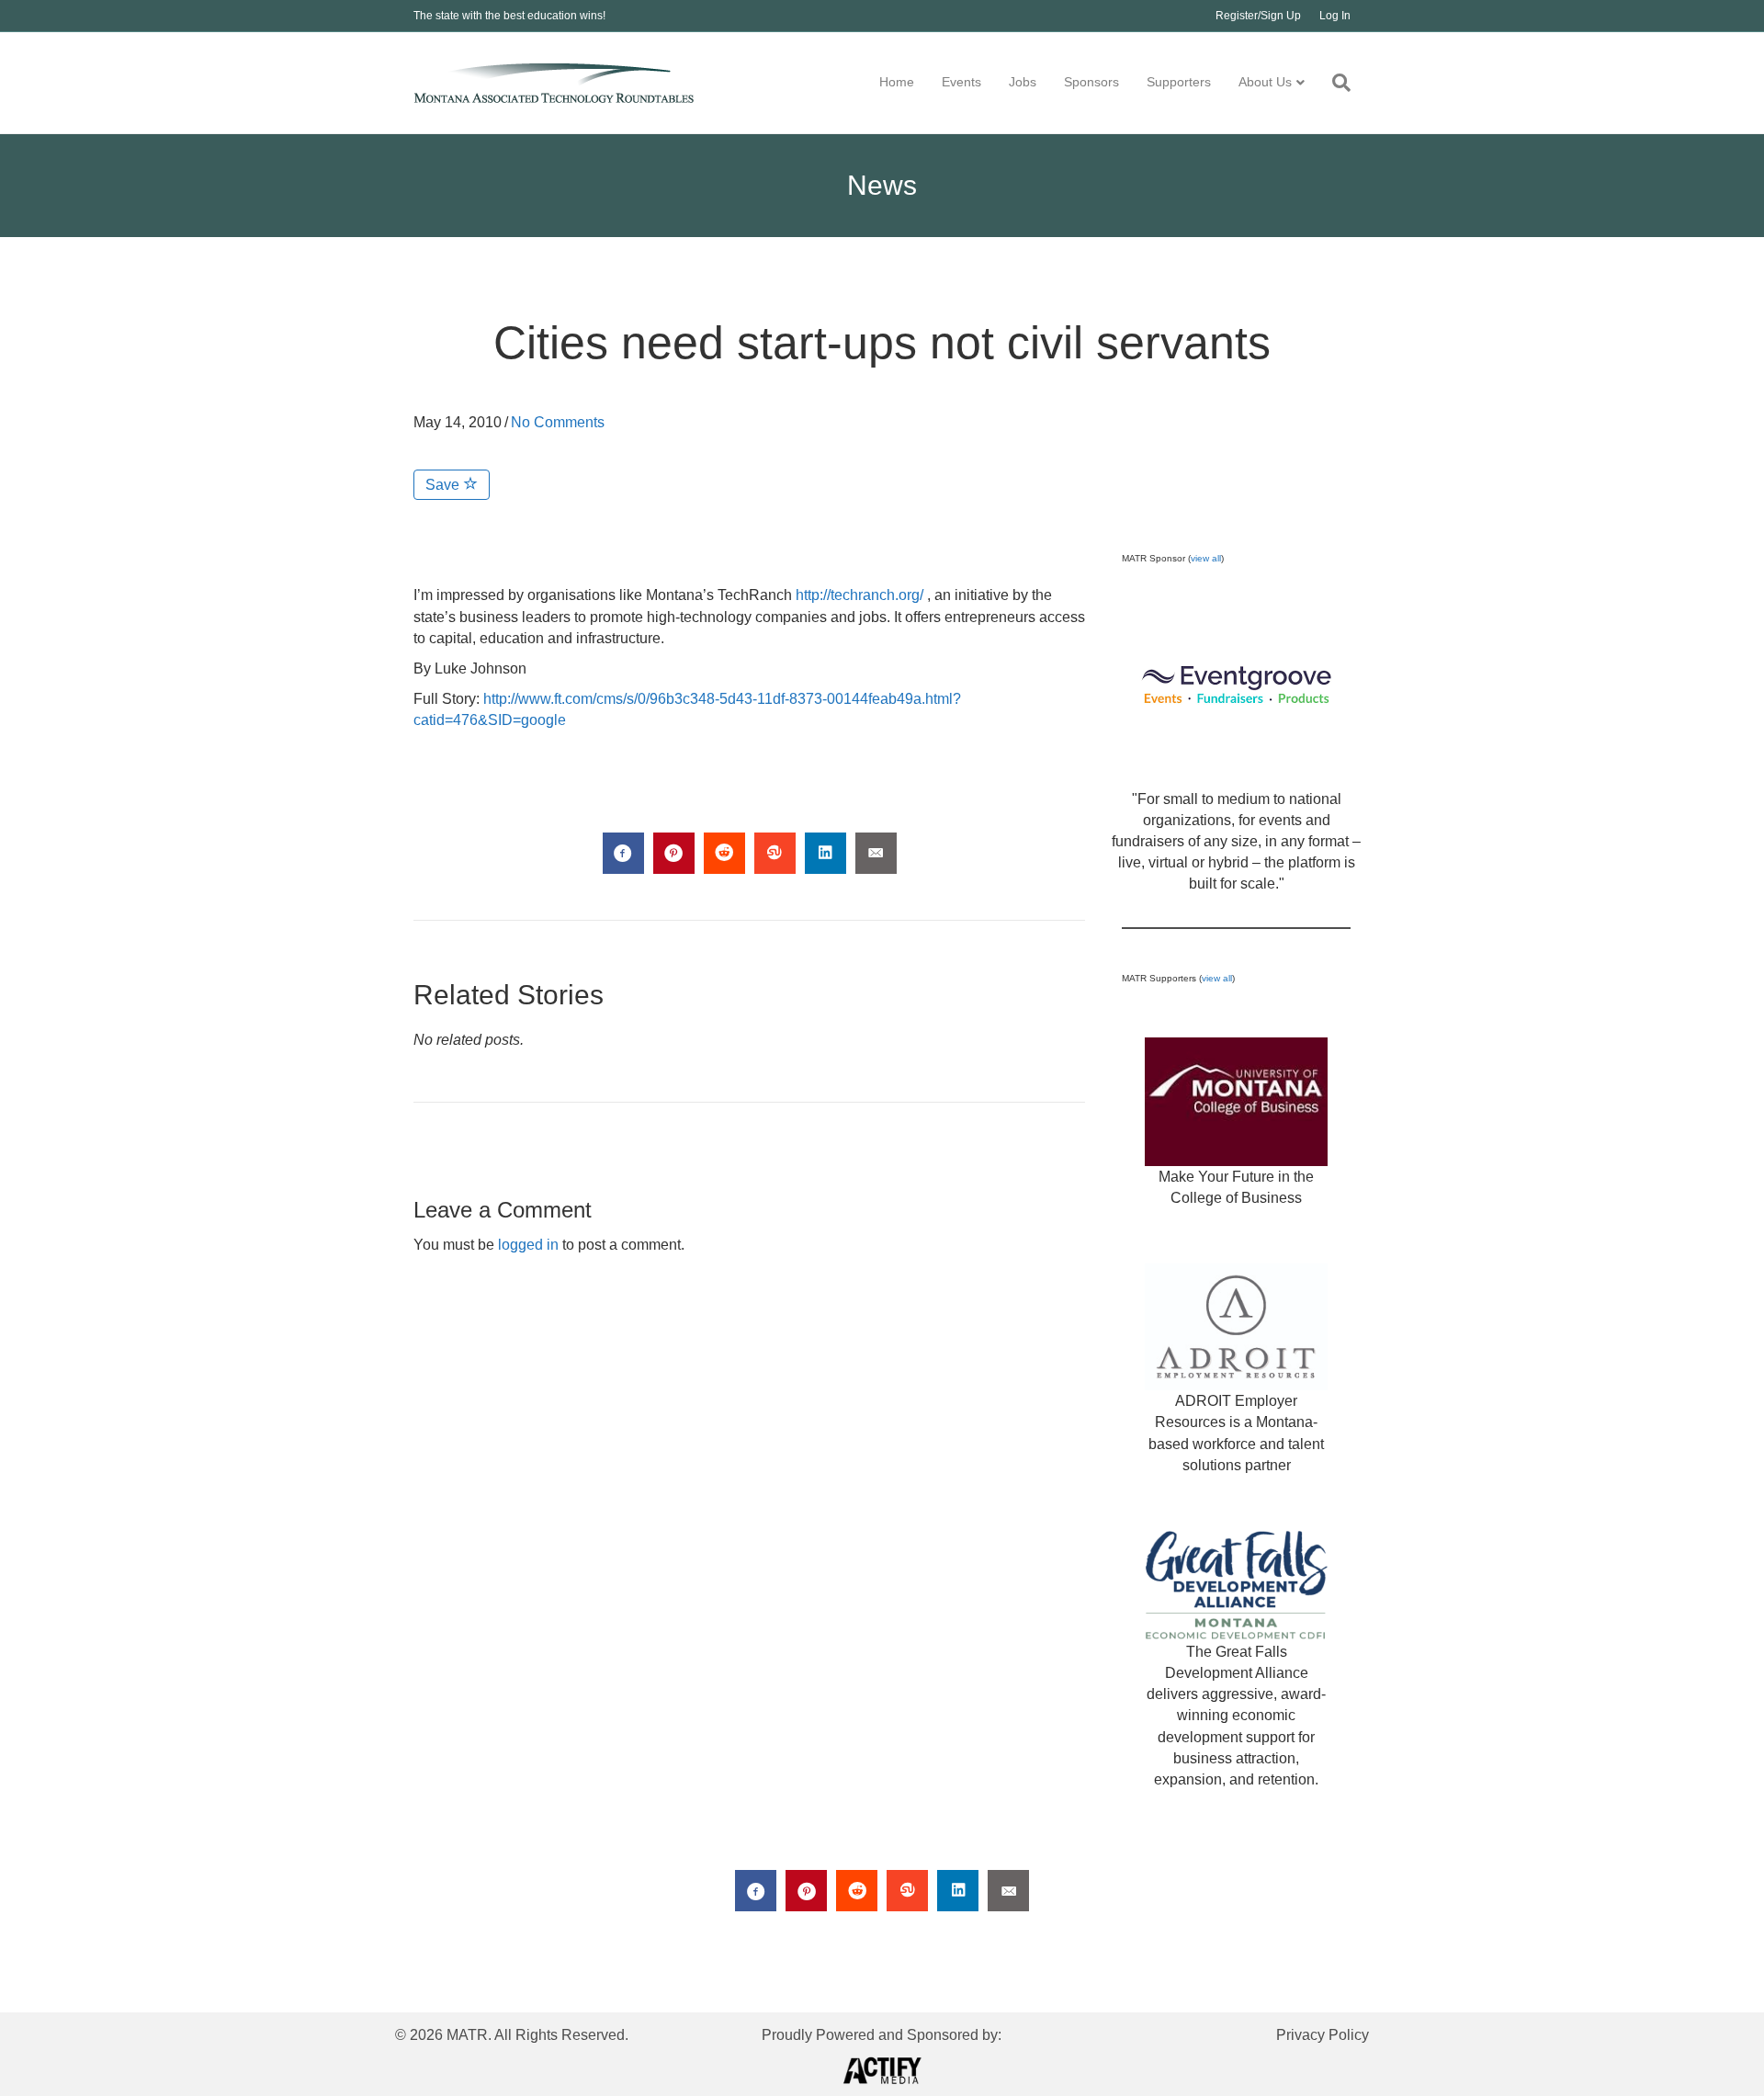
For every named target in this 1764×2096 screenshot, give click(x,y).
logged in (528, 1245)
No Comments (558, 422)
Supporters (1179, 82)
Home (897, 82)
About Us (1265, 82)
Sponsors (1091, 82)
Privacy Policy (1323, 2035)
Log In (1335, 16)
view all (1206, 558)
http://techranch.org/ (859, 595)
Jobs (1023, 82)
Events (961, 82)
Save (444, 485)
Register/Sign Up (1258, 16)
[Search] (1334, 83)
